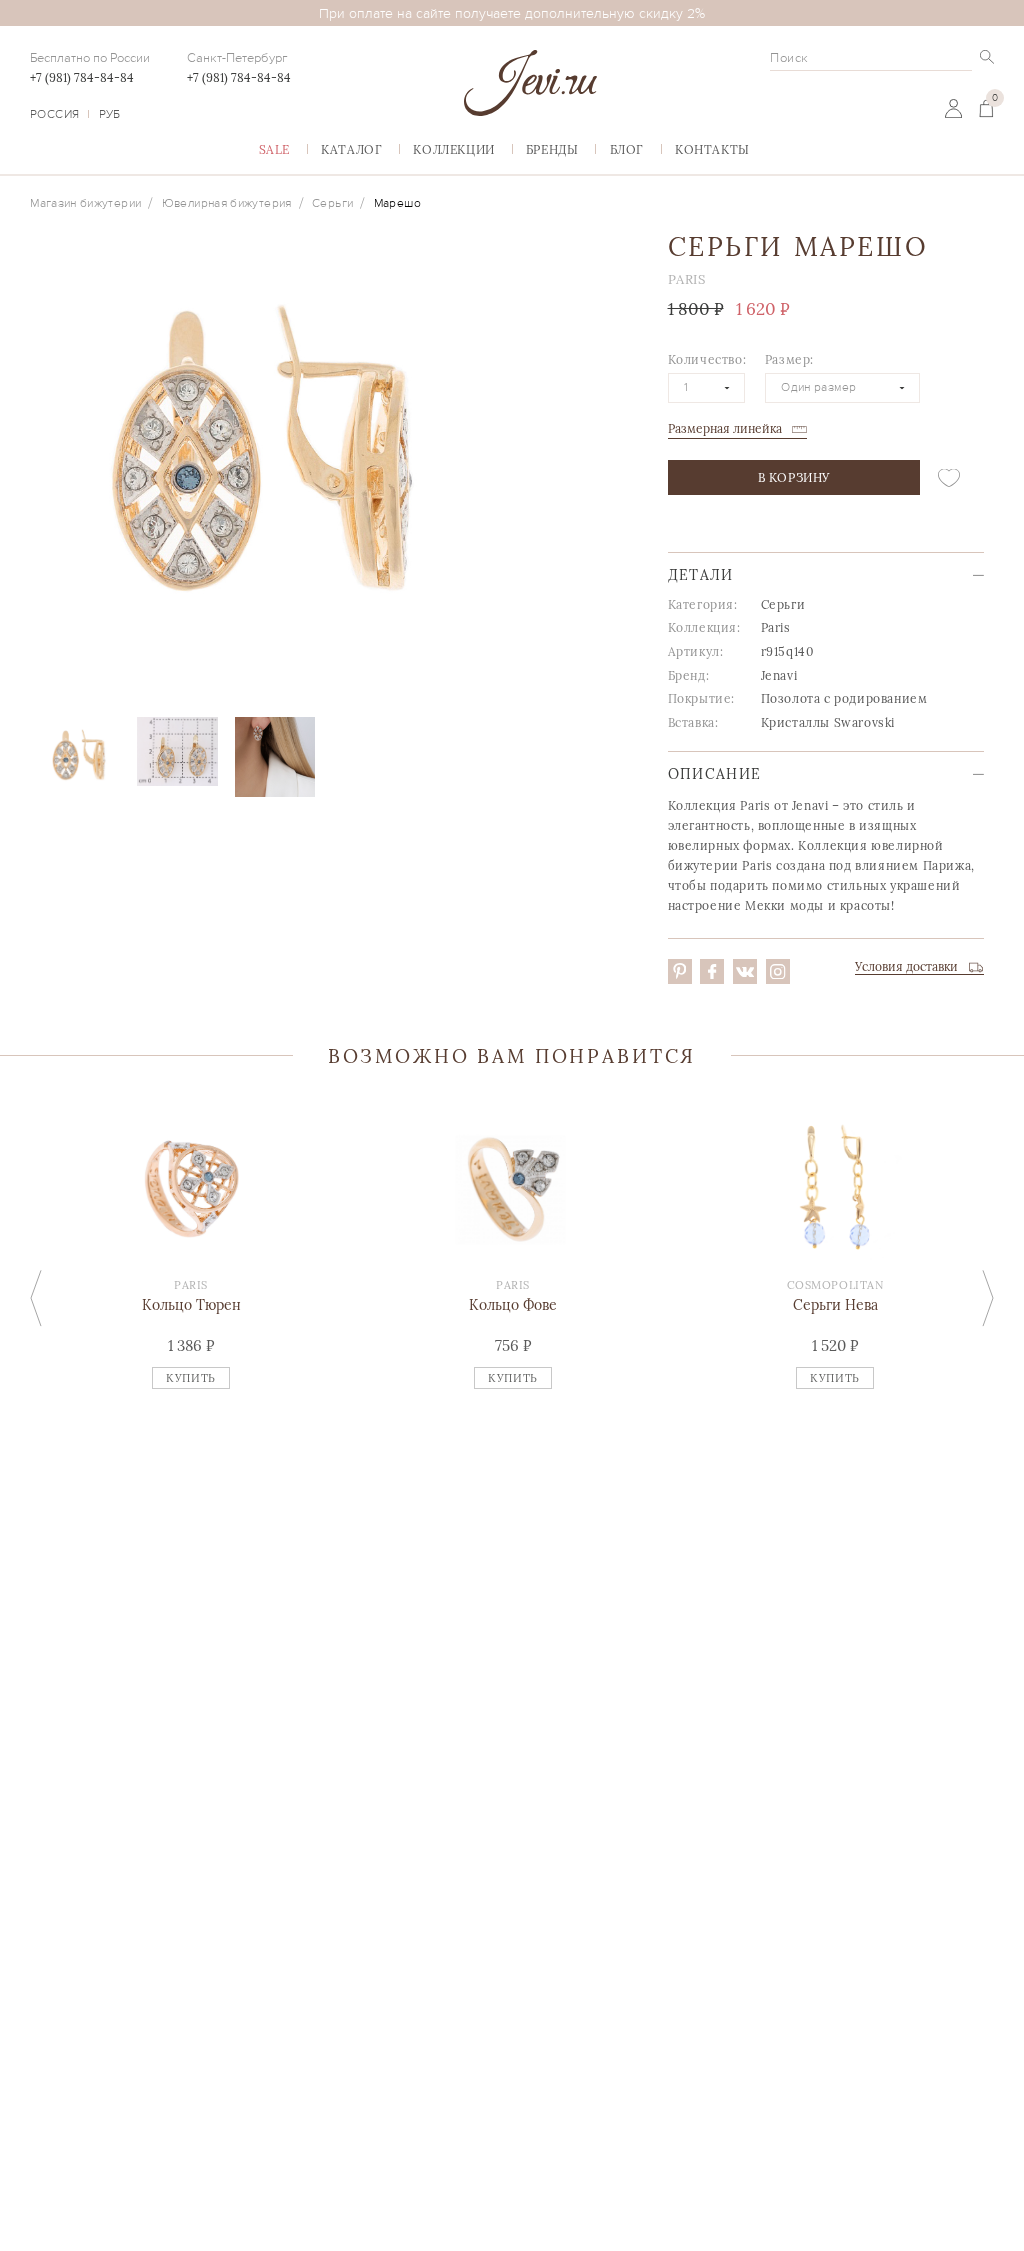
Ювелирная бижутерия (227, 203)
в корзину (794, 477)
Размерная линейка (725, 428)
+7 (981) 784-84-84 (82, 77)
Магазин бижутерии (85, 203)
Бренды (552, 149)
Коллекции (453, 149)
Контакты (712, 149)
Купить (190, 1378)
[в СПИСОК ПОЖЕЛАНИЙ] (949, 477)
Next (988, 1297)
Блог (627, 149)
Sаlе (274, 149)
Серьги (332, 203)
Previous (36, 1297)
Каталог (351, 149)
